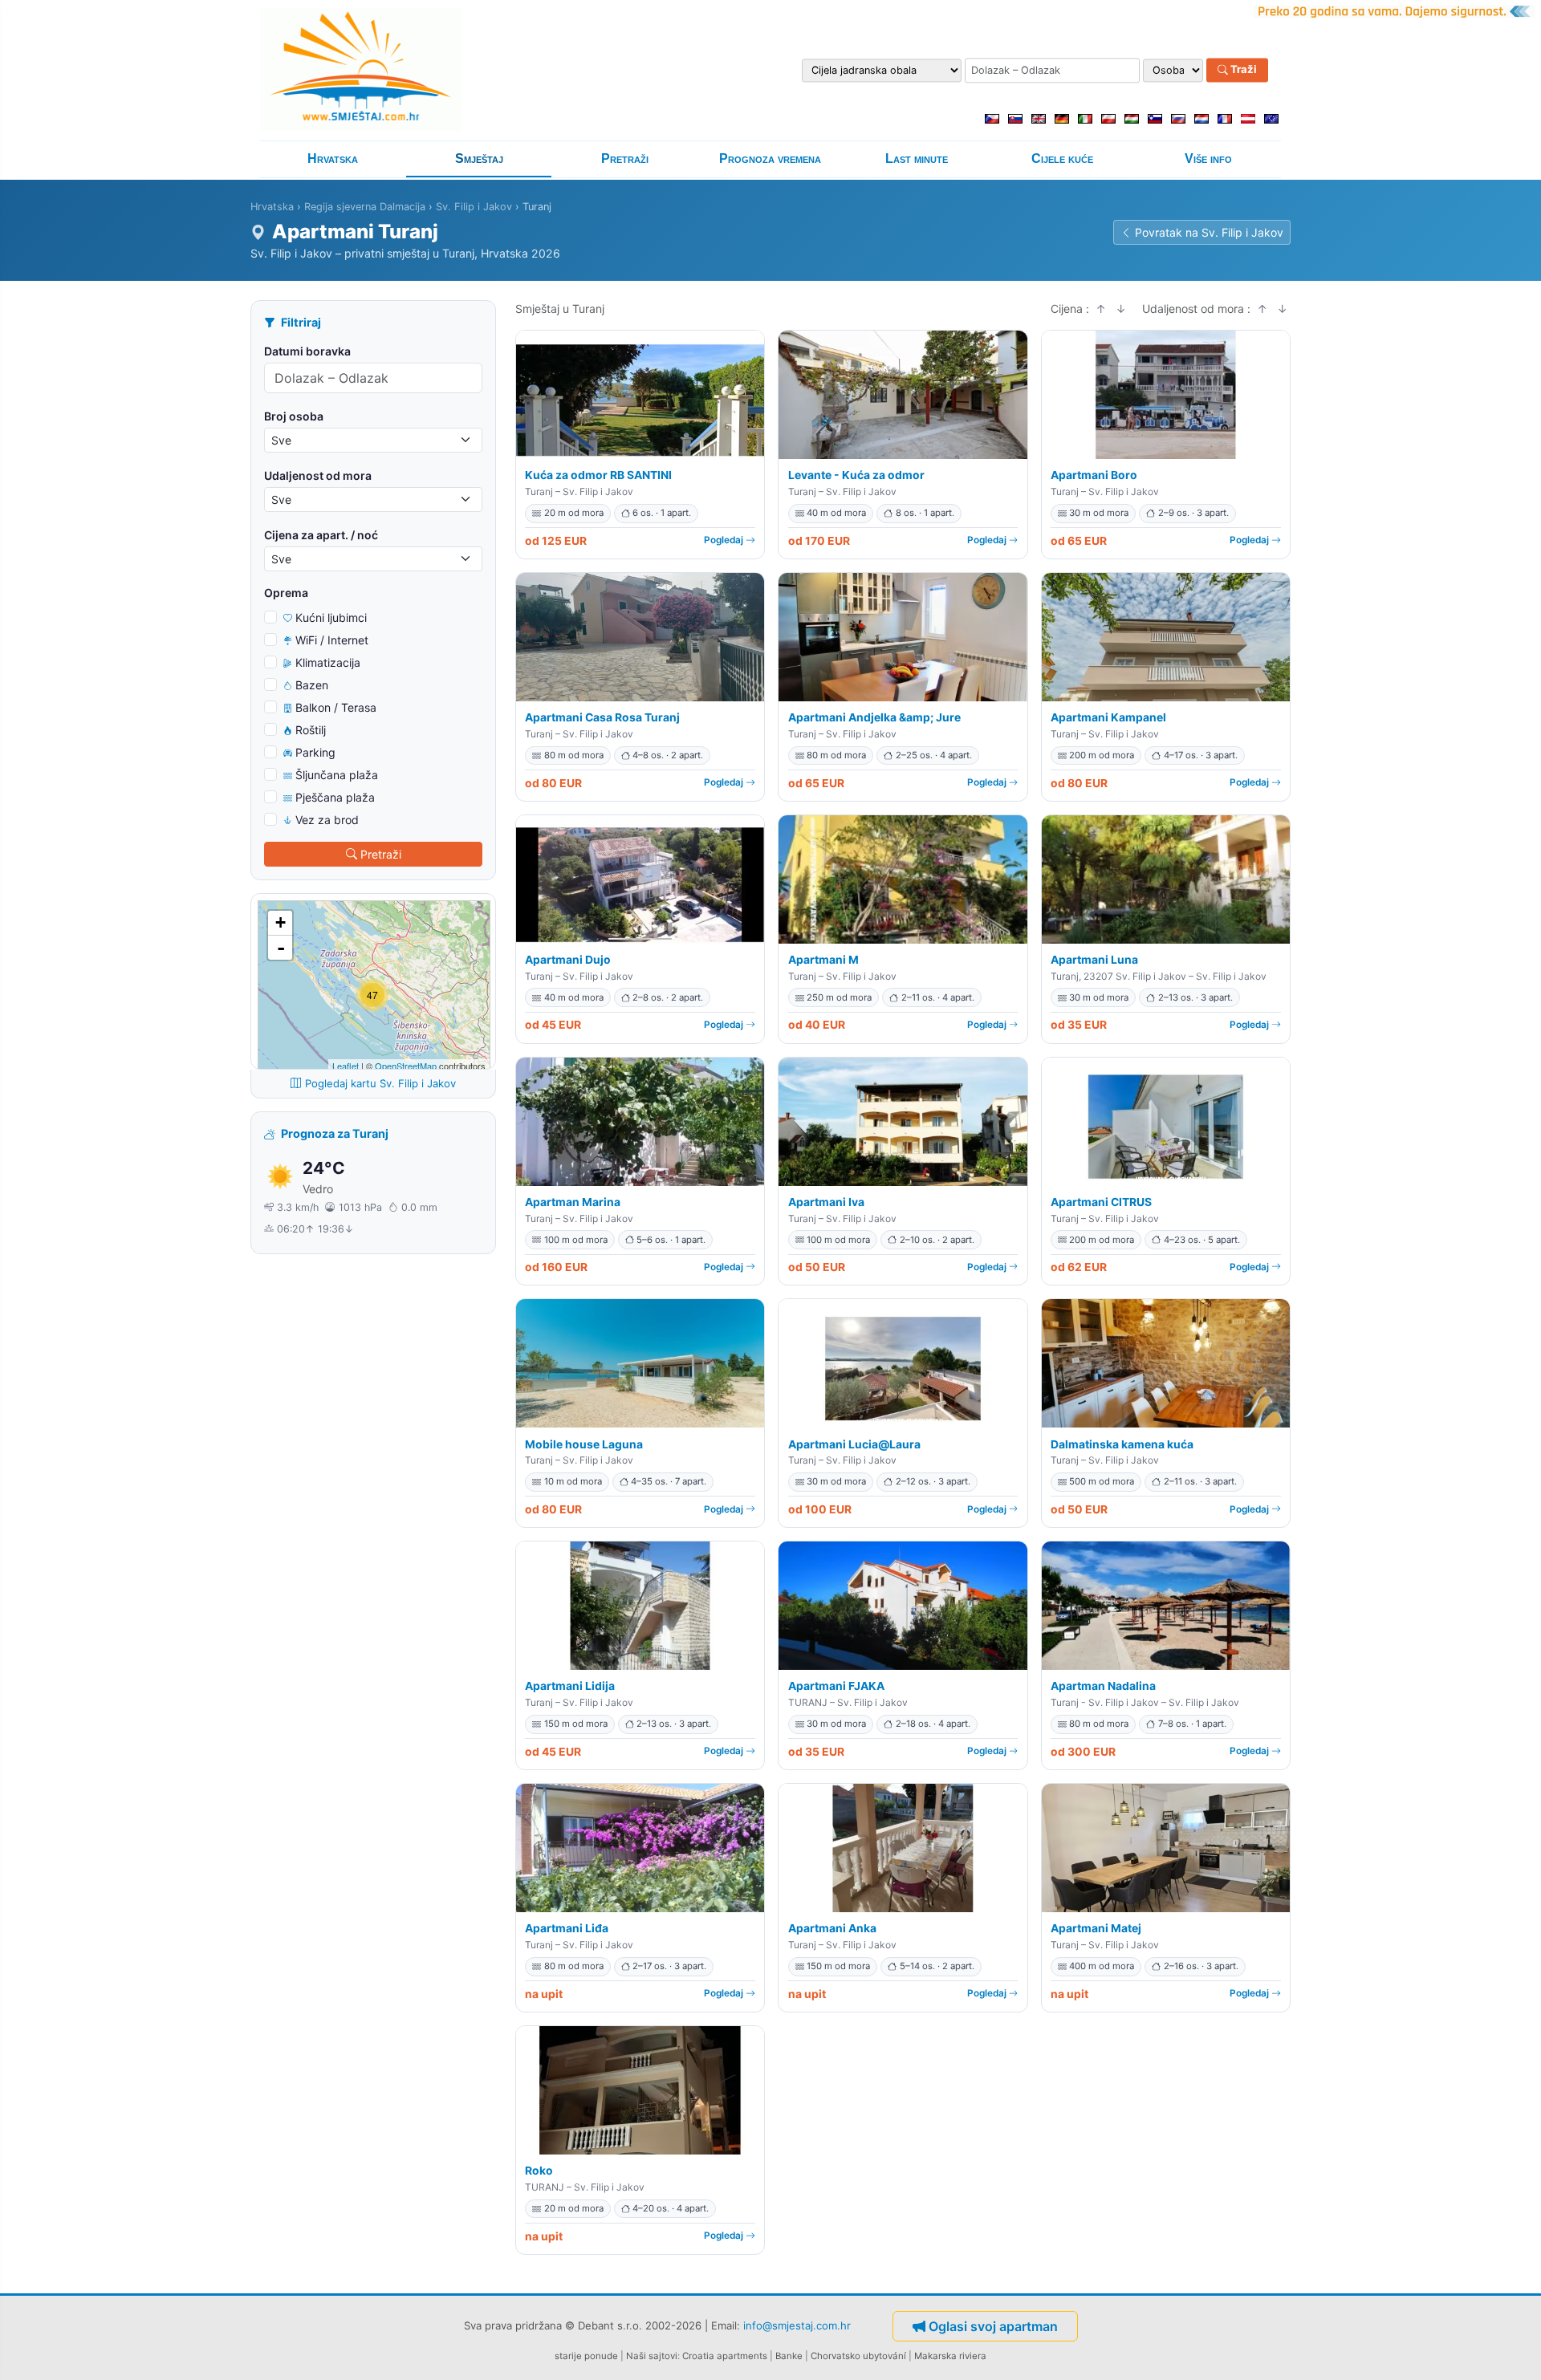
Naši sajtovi (652, 2356)
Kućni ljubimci (331, 617)
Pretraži (625, 158)
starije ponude (586, 2356)
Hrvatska (333, 158)
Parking (315, 752)
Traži (1242, 70)
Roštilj (311, 730)
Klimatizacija (328, 662)
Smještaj (479, 158)
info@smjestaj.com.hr (797, 2325)
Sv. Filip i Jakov (474, 207)
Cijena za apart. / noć (321, 535)
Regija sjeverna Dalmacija (365, 207)
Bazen (312, 685)
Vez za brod (327, 820)
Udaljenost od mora (318, 475)
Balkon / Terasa (336, 707)
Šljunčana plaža (337, 775)
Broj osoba (294, 416)
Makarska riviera (950, 2356)
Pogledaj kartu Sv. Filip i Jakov (380, 1083)
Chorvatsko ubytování (858, 2356)
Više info (1208, 158)
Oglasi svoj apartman (993, 2326)
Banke (789, 2356)
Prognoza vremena (770, 158)
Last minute (917, 158)
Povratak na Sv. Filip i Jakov (1209, 232)
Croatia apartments (725, 2356)
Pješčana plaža (335, 797)
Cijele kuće (1062, 158)
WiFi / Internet (332, 640)
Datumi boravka (307, 351)
